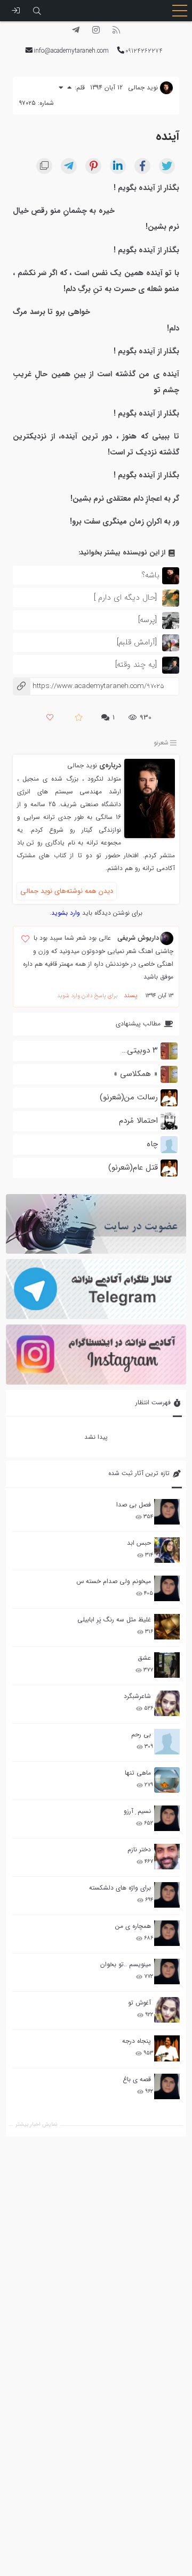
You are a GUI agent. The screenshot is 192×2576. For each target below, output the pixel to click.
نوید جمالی (82, 765)
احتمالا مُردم (138, 1121)
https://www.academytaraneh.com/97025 (89, 686)
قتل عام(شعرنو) (133, 1167)
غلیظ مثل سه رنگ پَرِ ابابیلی (114, 1620)
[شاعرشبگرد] (167, 1703)
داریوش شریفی (138, 938)
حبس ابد (139, 1543)
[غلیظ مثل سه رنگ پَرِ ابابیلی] (167, 1627)
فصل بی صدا (134, 1505)
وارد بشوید (66, 913)
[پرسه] (147, 620)
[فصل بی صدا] (167, 1512)
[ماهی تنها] (167, 1780)
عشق (144, 1658)
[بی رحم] (167, 1742)
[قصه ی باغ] (167, 2086)
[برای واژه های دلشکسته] (167, 1895)
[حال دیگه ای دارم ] (125, 598)
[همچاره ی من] (167, 1933)
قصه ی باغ (137, 2079)
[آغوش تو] (167, 2010)
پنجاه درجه (137, 2041)
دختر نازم (139, 1849)
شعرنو (161, 743)
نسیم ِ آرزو (137, 1811)
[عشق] (167, 1665)
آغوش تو (139, 2003)
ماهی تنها (138, 1773)
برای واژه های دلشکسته (120, 1888)
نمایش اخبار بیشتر (36, 2124)
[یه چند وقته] (136, 665)
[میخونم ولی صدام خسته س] (167, 1588)
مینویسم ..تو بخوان (126, 1964)
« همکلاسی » (136, 1074)
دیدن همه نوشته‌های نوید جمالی (67, 891)
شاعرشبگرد (137, 1696)
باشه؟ (150, 575)
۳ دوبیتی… (140, 1050)
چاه (152, 1144)
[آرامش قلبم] (137, 642)
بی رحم (141, 1734)
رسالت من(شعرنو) (129, 1097)
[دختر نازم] (167, 1857)
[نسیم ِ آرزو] (167, 1818)
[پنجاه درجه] (167, 2048)
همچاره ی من (133, 1926)
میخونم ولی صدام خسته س (114, 1581)
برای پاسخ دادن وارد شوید (87, 996)
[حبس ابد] (167, 1550)
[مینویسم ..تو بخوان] (167, 1972)
